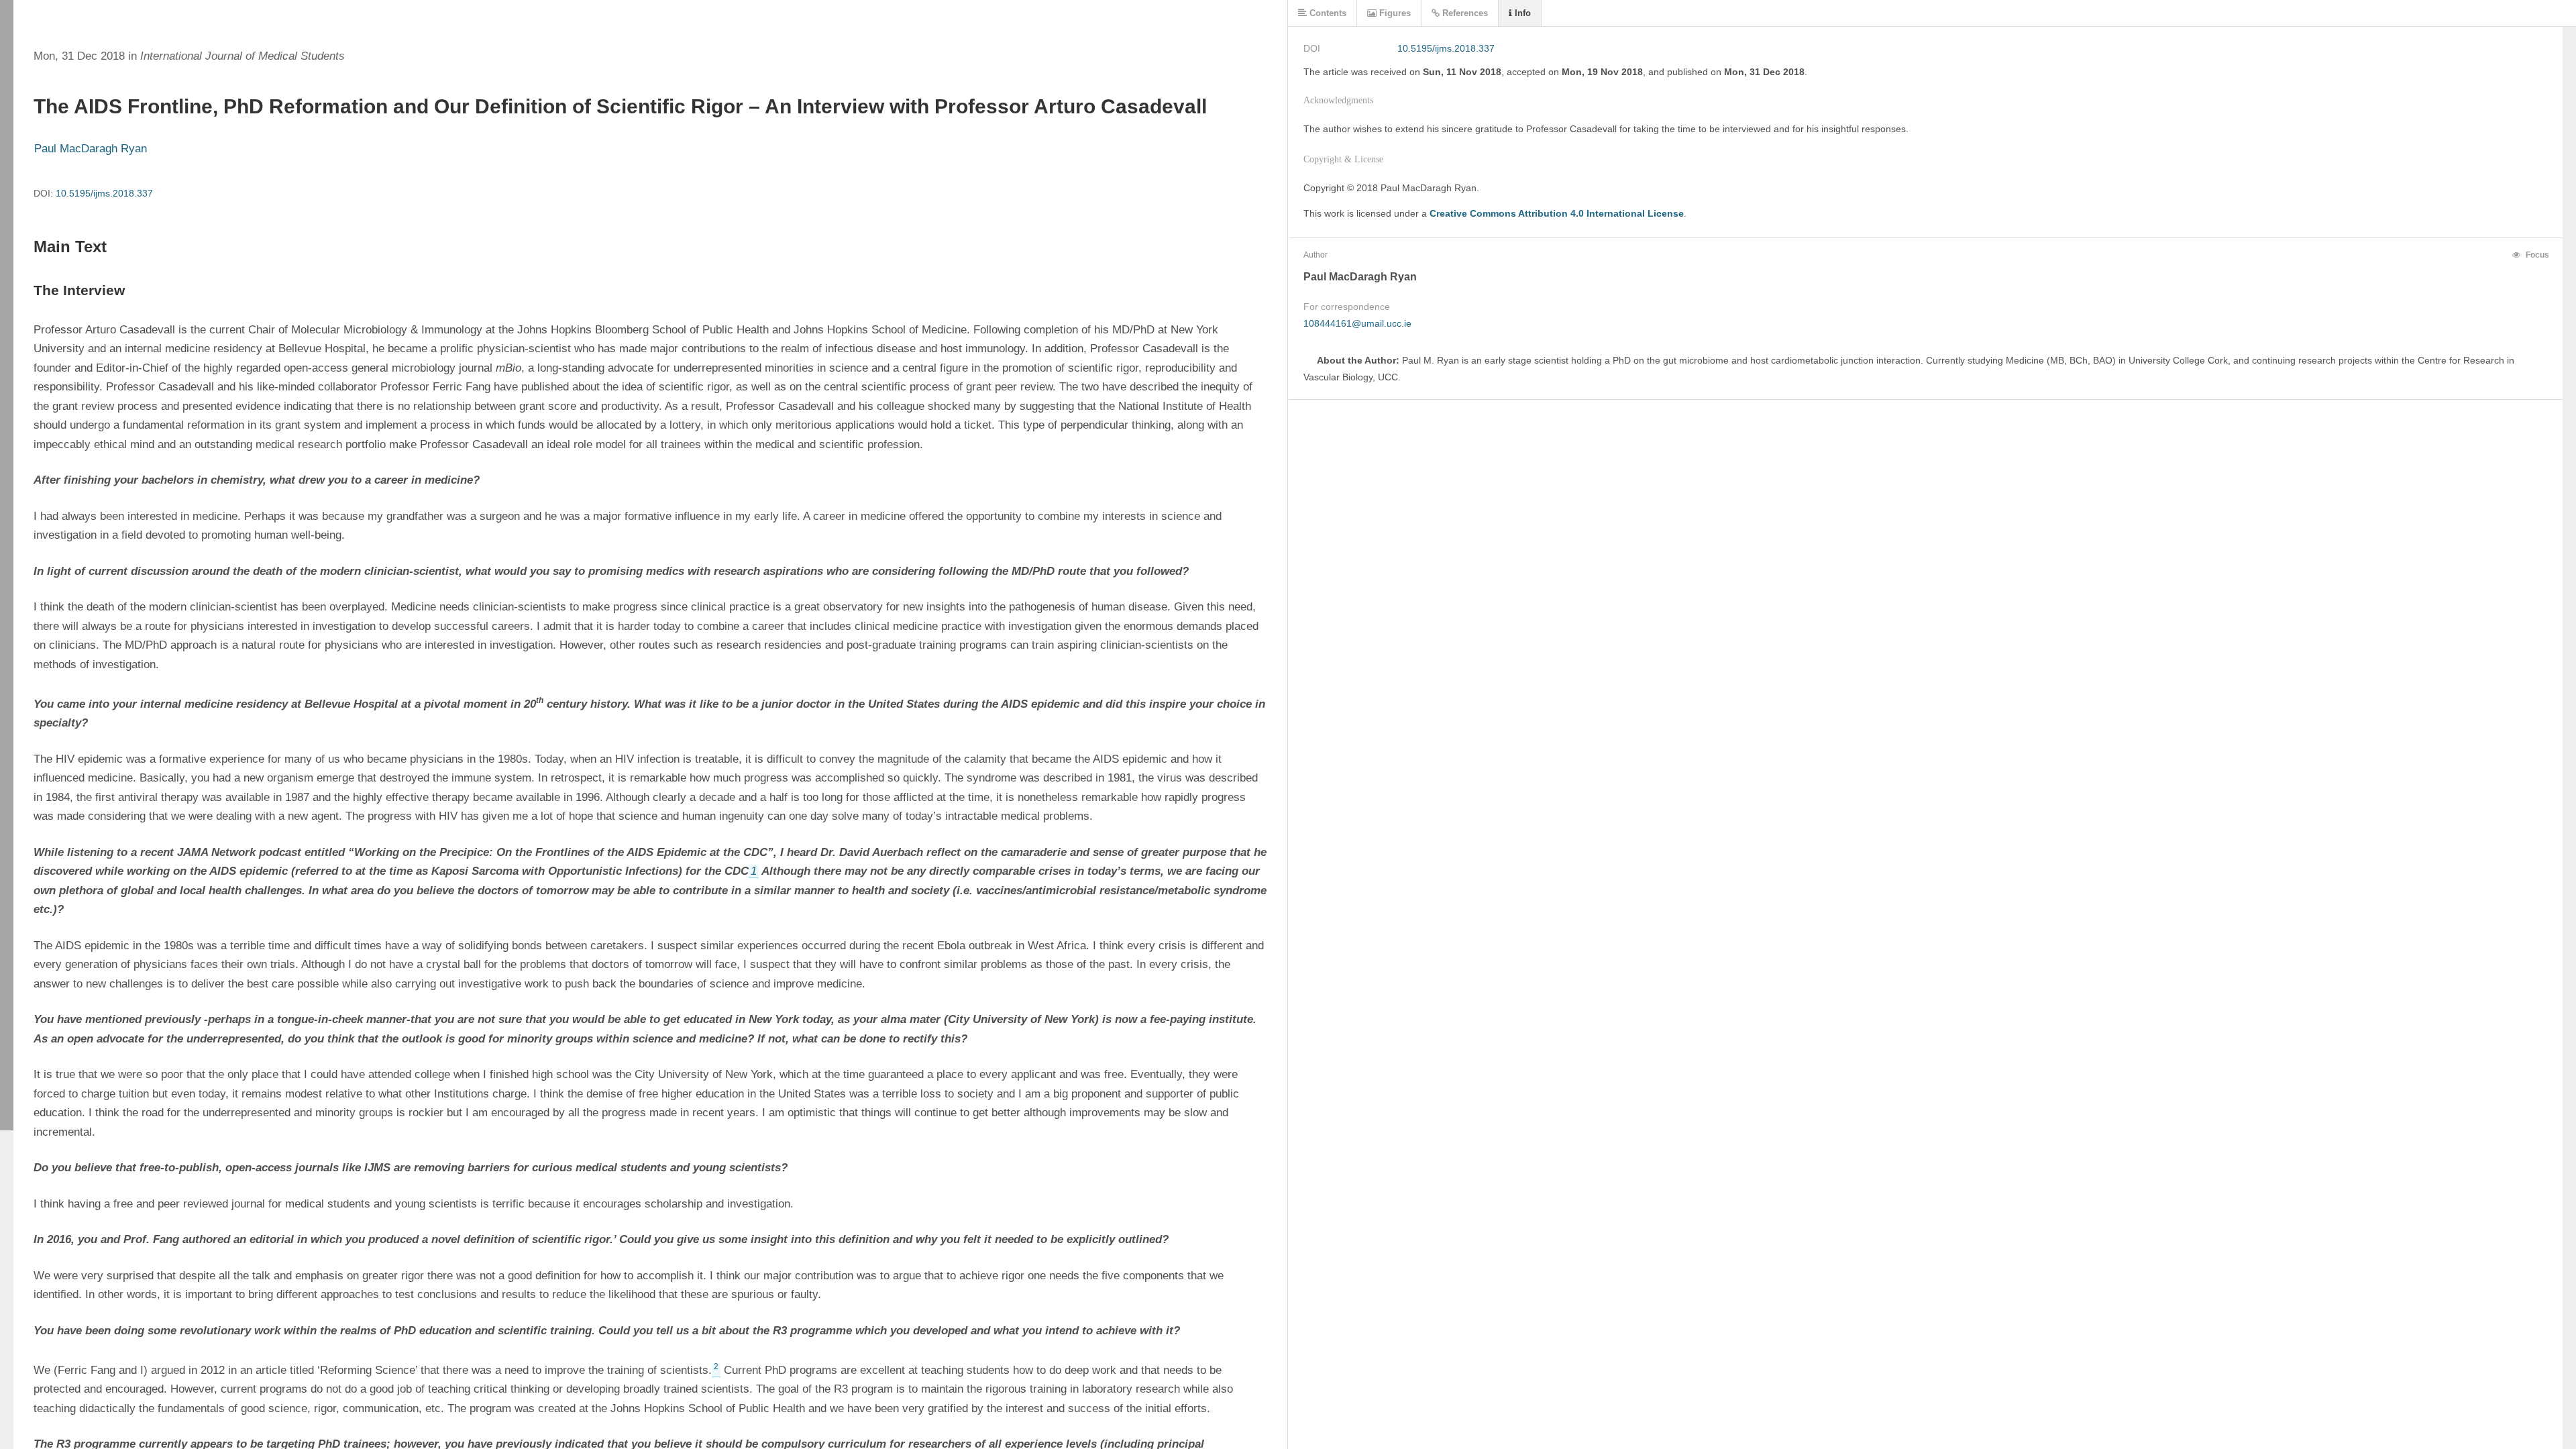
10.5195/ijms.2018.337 (104, 193)
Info (1521, 13)
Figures (1394, 13)
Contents (1327, 13)
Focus (2536, 255)
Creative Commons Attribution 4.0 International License (1557, 213)
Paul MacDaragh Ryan (91, 149)
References (1464, 13)
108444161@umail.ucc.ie (1357, 323)
